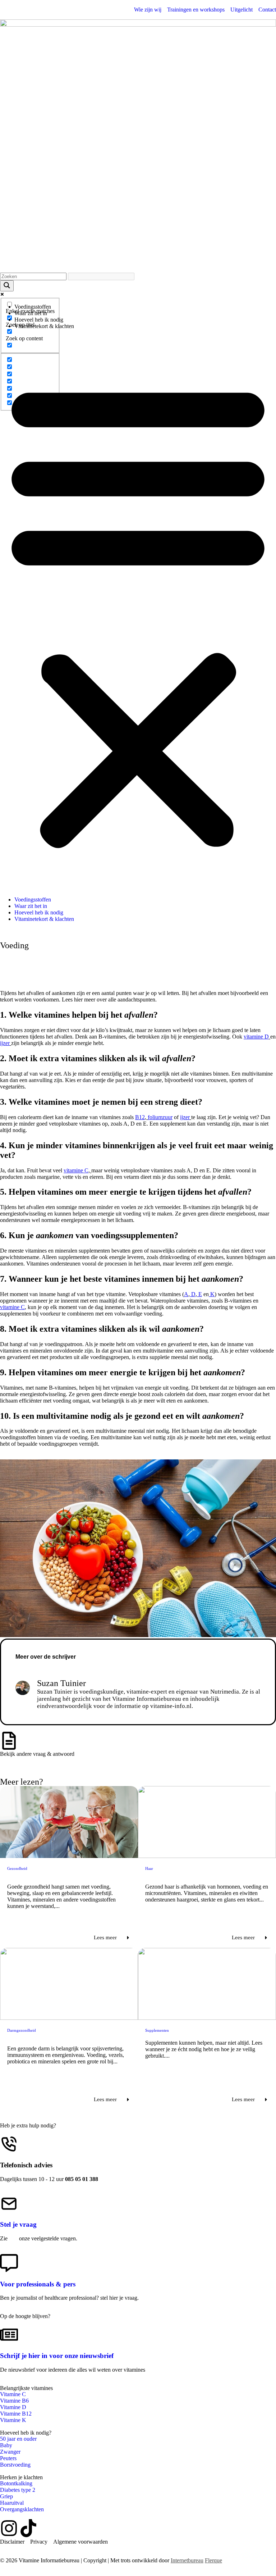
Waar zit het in (31, 313)
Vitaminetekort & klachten (44, 326)
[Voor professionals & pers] (9, 2263)
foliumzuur (160, 1117)
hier (13, 2238)
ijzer (5, 1043)
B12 (140, 1117)
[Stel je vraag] (9, 2204)
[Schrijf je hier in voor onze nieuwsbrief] (9, 2335)
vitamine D (256, 1037)
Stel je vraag (18, 2224)
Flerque (213, 2560)
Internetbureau (187, 2560)
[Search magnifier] (7, 286)
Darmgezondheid (22, 2030)
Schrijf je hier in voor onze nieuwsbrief (57, 2356)
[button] (138, 613)
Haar (149, 1868)
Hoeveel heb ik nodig (39, 320)
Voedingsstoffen (33, 307)
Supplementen (157, 2030)
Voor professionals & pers (38, 2284)
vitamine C (76, 1170)
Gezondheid (17, 1868)
